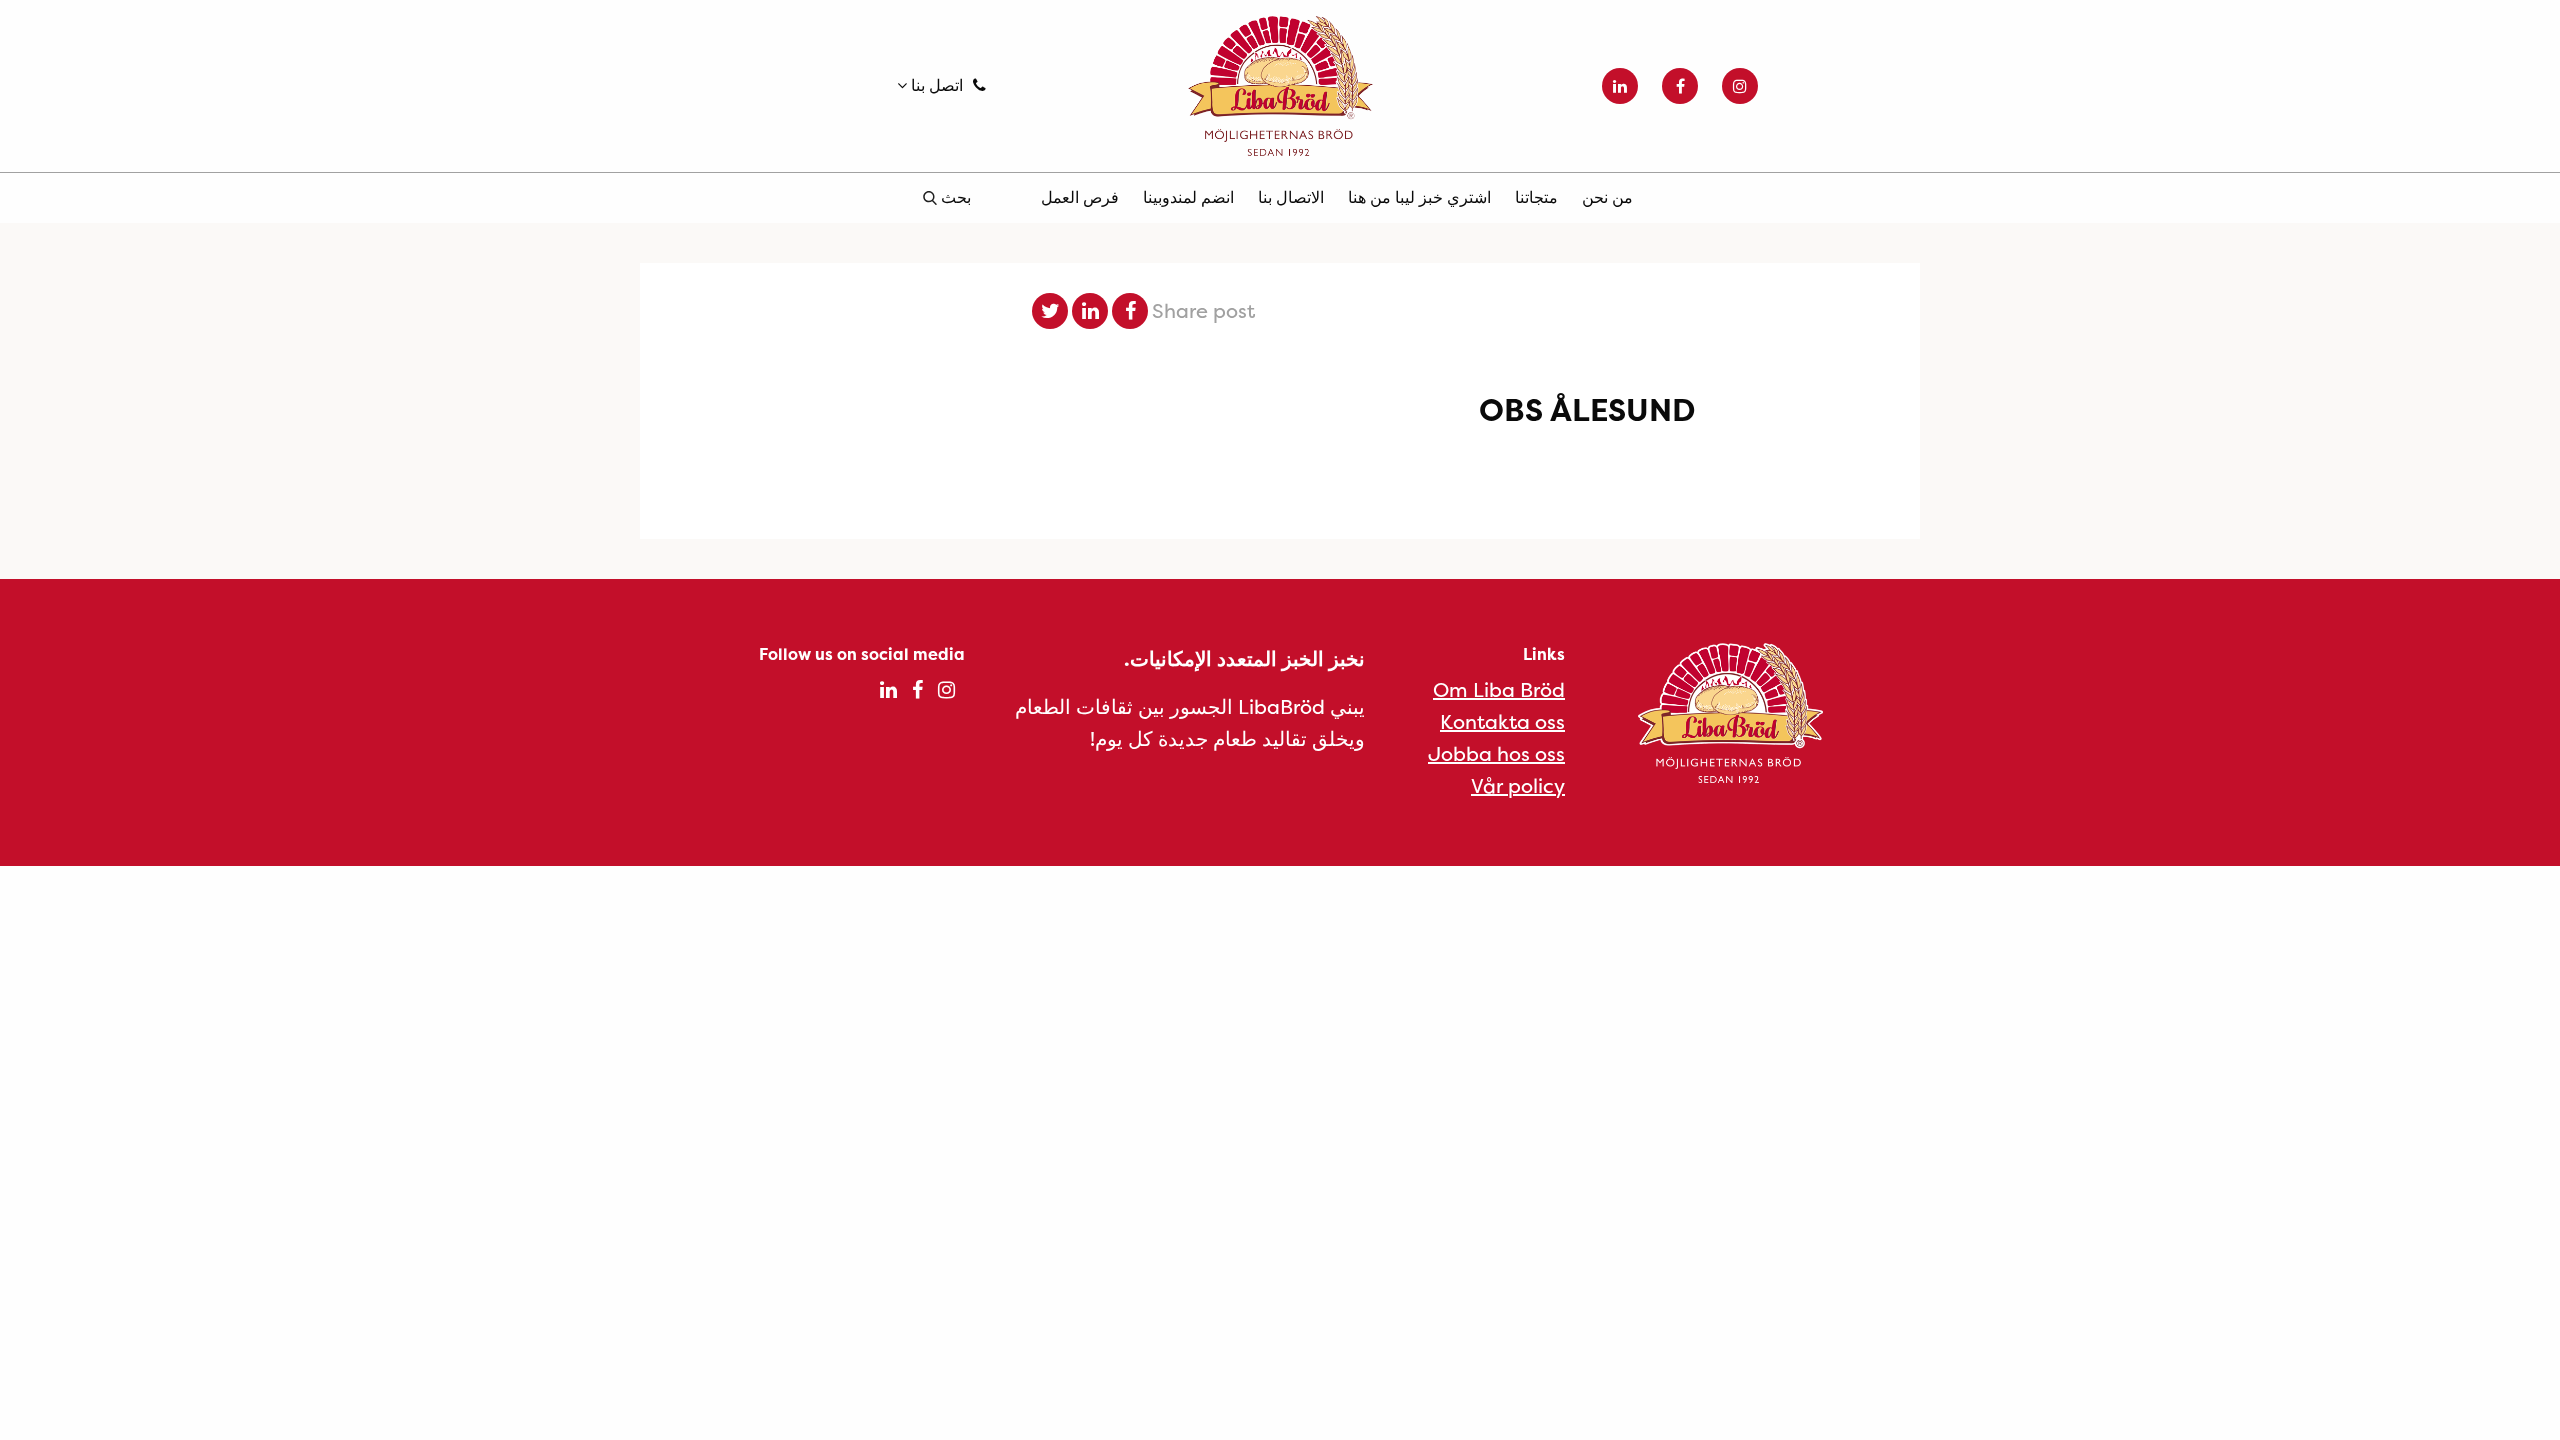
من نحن (1607, 197)
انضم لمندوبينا (1188, 197)
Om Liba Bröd (1499, 689)
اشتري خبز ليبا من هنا (1419, 197)
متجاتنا (1536, 197)
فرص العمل (1080, 197)
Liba (1280, 86)
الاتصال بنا (1291, 197)
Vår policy (1518, 785)
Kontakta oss (1502, 721)
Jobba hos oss (1496, 753)
